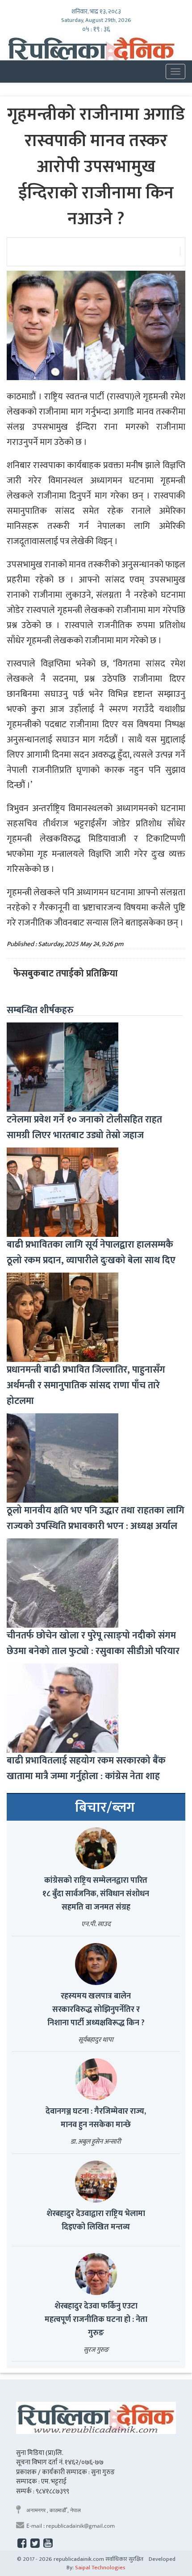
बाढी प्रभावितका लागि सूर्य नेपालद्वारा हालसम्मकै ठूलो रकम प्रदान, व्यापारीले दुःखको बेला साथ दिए (91, 1252)
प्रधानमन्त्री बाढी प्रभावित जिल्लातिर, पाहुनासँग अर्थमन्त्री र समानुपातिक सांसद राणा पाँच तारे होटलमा (86, 1385)
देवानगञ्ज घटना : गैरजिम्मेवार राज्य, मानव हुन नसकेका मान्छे (96, 2118)
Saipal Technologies (100, 2568)
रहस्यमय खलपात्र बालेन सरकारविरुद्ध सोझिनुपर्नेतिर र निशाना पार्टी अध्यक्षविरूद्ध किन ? (96, 2010)
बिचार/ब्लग (105, 1808)
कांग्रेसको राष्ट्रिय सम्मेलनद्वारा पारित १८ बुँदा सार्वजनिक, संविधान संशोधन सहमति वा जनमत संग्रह (96, 1894)
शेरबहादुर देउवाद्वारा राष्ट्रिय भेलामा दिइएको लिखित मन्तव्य (96, 2220)
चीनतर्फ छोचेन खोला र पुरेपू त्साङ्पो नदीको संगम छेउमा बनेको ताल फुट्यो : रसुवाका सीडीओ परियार (93, 1643)
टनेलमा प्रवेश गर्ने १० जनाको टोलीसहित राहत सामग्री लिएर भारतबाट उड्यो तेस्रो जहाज (84, 1127)
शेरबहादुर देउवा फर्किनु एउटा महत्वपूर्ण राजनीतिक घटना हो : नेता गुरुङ (96, 2320)
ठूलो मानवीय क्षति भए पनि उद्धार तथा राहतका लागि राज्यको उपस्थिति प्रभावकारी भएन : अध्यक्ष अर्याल (96, 1518)
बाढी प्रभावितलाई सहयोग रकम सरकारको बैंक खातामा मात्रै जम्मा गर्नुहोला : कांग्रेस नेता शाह (86, 1768)
